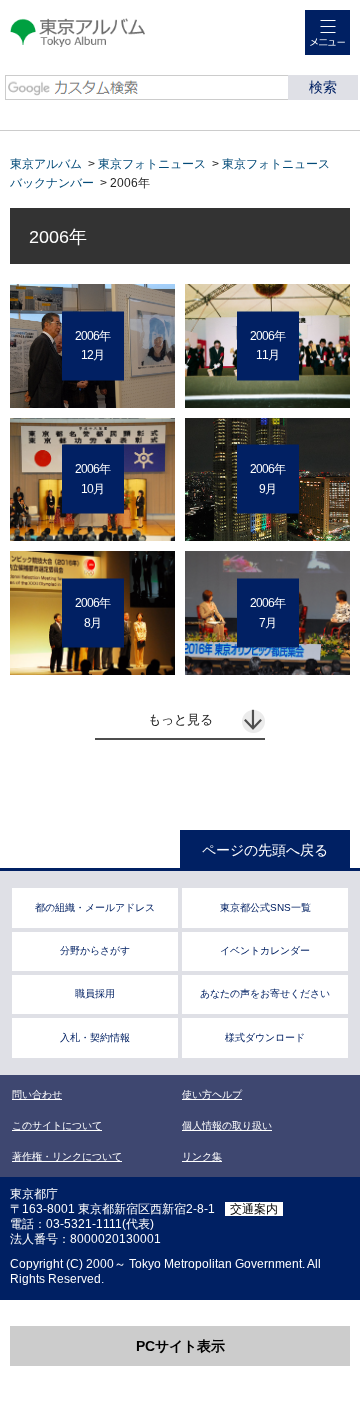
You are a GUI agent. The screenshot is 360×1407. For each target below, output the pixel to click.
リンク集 (202, 1156)
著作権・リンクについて (67, 1156)
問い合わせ (37, 1094)
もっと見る (180, 719)
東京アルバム (46, 164)
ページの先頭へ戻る (265, 850)
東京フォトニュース (152, 164)
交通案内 (254, 1209)
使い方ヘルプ (212, 1094)
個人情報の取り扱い (227, 1125)
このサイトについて (57, 1125)
